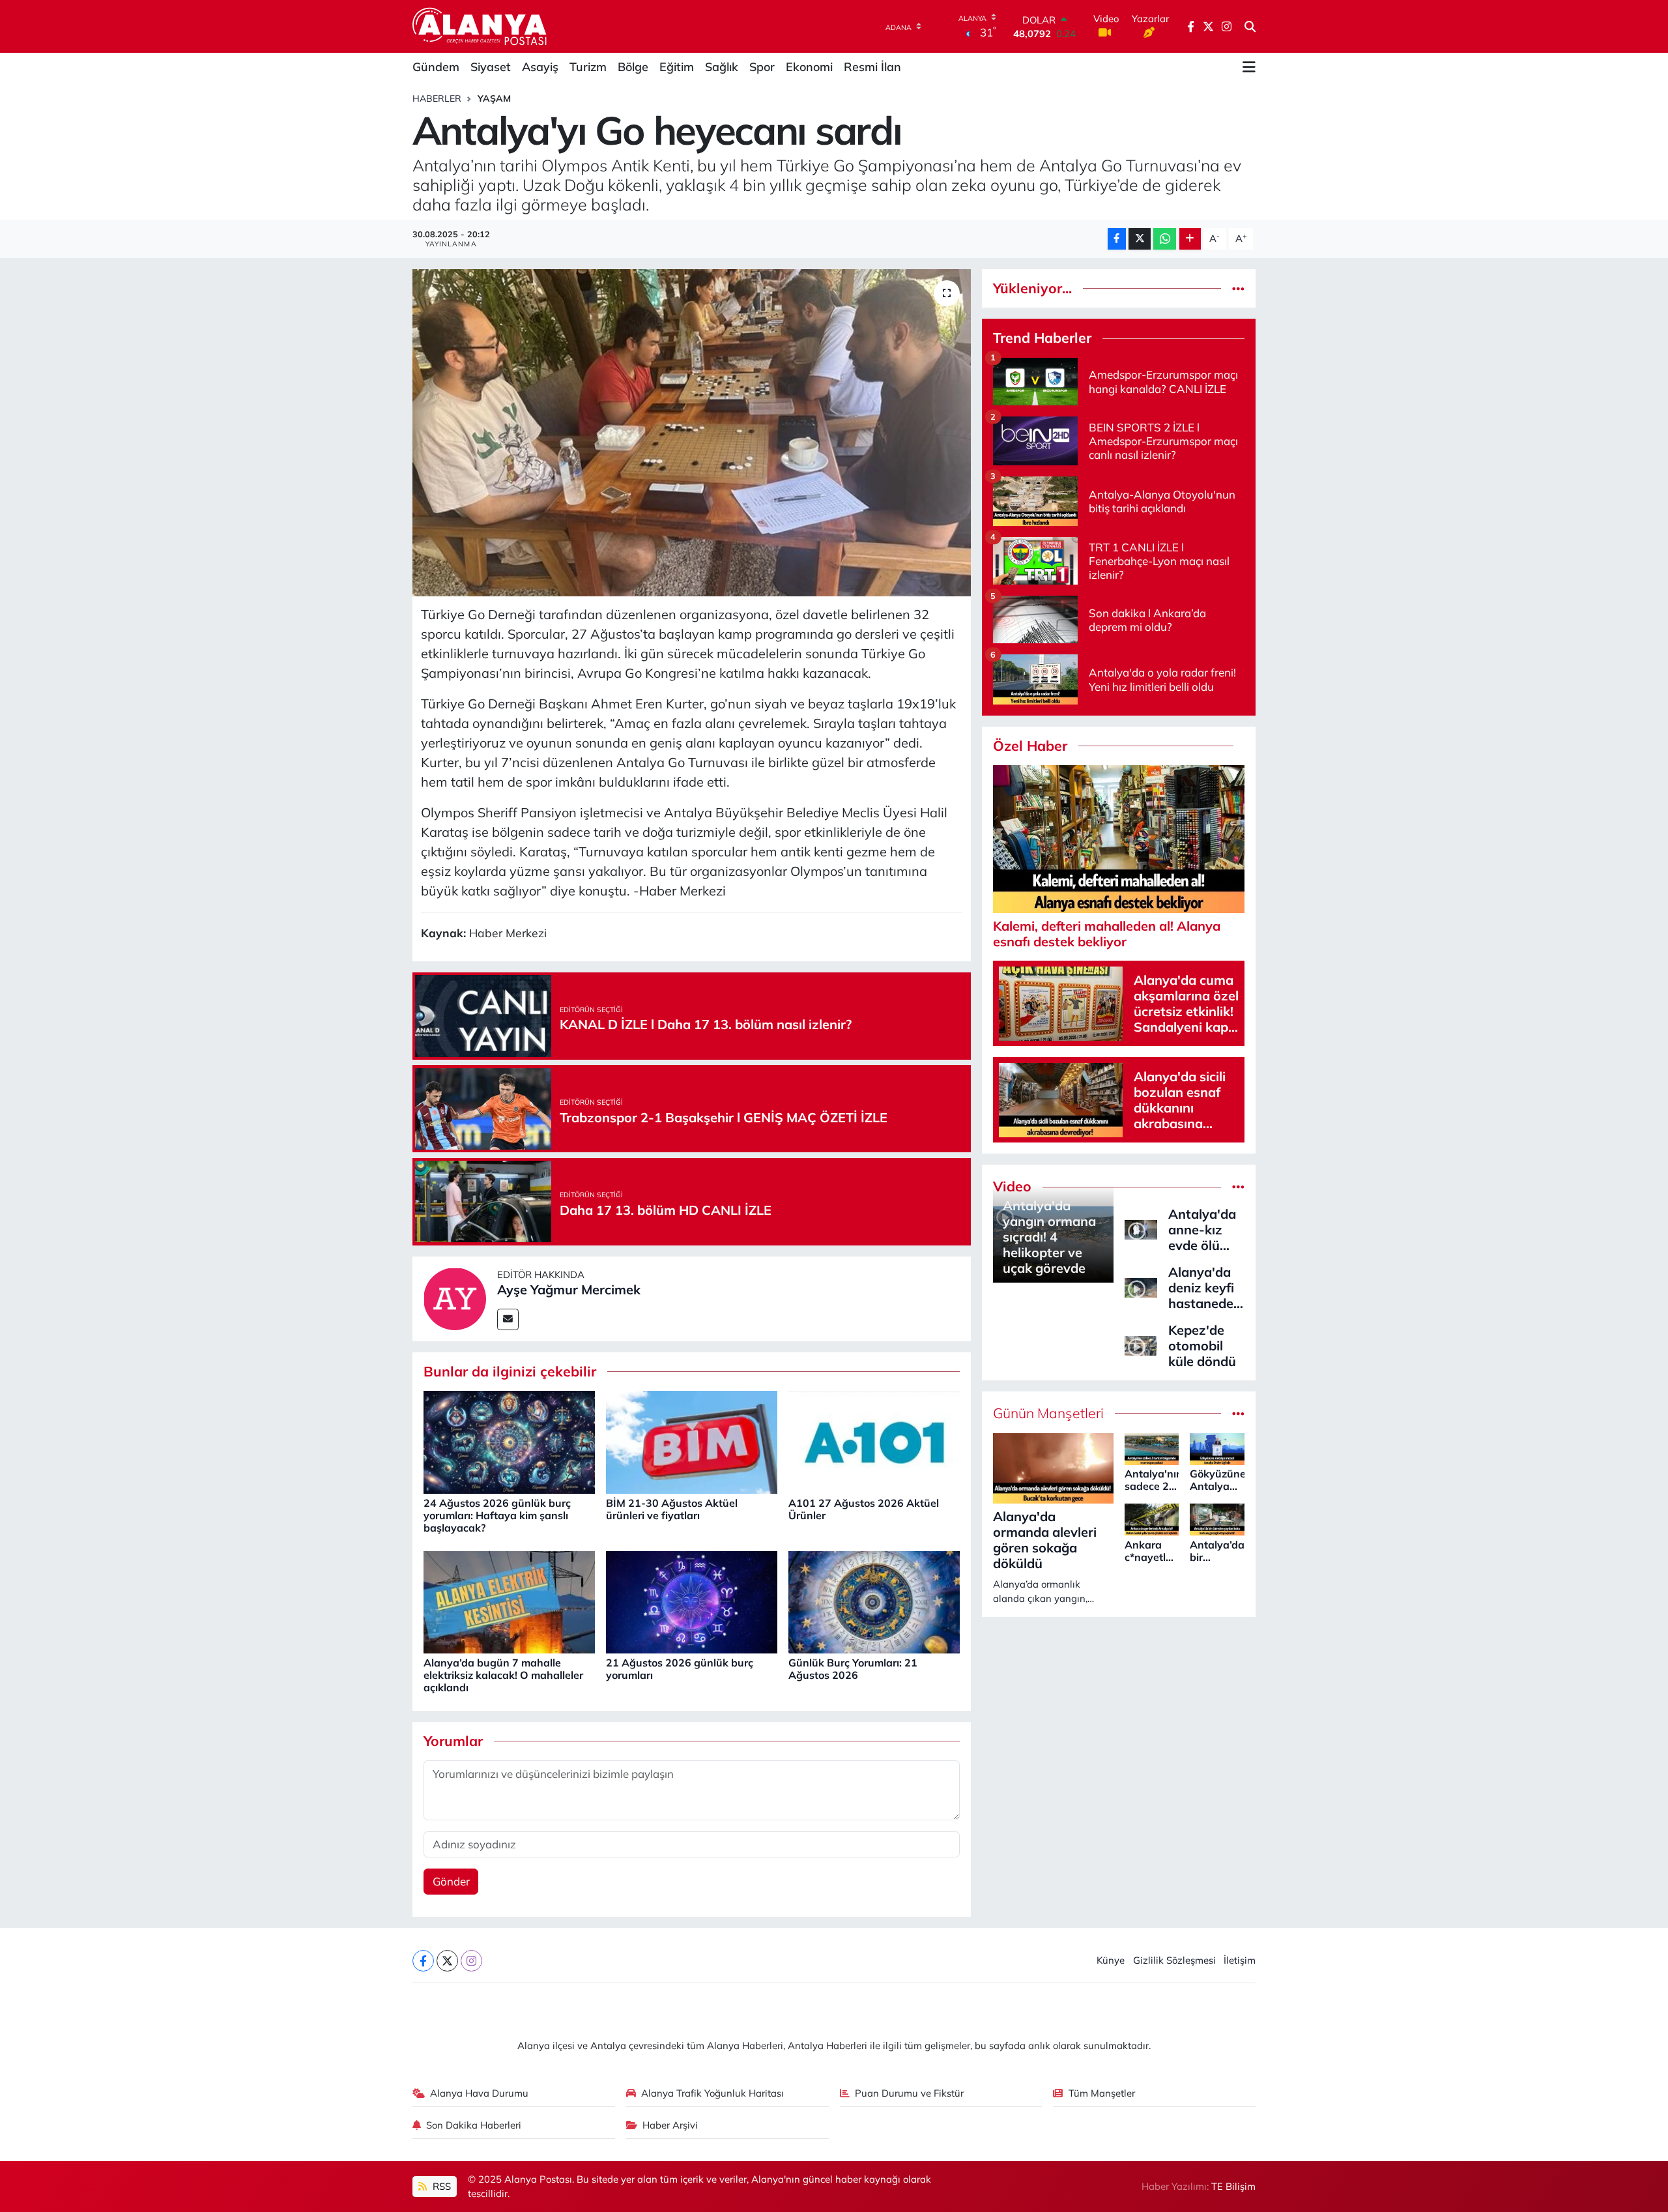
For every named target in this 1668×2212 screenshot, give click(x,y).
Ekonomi (809, 67)
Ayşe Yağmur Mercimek (569, 1289)
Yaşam (494, 98)
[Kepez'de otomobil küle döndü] (1141, 1344)
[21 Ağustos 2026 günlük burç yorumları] (692, 1601)
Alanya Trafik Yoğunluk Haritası (712, 2093)
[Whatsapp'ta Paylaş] (1165, 239)
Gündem (436, 67)
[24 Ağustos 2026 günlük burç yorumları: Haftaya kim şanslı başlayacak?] (509, 1441)
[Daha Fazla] (1190, 239)
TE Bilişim (1233, 2186)
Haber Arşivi (670, 2125)
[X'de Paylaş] (1140, 239)
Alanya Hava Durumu (479, 2093)
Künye (1111, 1960)
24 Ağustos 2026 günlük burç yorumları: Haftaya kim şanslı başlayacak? (497, 1515)
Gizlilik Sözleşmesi (1174, 1960)
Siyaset (491, 67)
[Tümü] (1238, 288)
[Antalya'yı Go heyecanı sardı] (692, 433)
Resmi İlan (872, 67)
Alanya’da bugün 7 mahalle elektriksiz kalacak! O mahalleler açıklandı (503, 1675)
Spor (762, 67)
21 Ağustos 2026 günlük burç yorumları (680, 1669)
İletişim (1240, 1960)
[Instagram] (471, 1961)
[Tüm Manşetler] (1238, 1413)
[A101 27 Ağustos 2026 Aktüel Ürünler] (874, 1441)
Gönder (451, 1881)
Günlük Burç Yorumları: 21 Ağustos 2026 (853, 1669)
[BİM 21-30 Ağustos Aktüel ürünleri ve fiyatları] (692, 1441)
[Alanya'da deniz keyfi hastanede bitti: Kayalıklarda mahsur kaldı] (1141, 1286)
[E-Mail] (508, 1319)
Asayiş (540, 67)
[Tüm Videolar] (1238, 1186)
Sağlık (722, 67)
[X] (447, 1961)
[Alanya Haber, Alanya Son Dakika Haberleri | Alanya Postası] (481, 26)
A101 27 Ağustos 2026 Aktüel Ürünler (864, 1509)
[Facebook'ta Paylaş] (1117, 239)
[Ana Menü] (1249, 67)
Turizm (588, 67)
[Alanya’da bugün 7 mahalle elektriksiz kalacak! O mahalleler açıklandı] (509, 1601)
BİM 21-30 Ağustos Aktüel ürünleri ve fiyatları (672, 1509)
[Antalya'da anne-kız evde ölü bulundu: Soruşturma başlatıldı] (1141, 1228)
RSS (440, 2186)
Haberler (437, 98)
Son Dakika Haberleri (474, 2125)
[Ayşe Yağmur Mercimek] (455, 1297)
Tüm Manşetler (1102, 2093)
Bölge (633, 67)
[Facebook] (423, 1961)
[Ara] (1250, 27)
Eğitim (677, 67)
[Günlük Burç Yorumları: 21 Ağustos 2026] (874, 1601)
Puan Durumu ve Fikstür (909, 2093)
